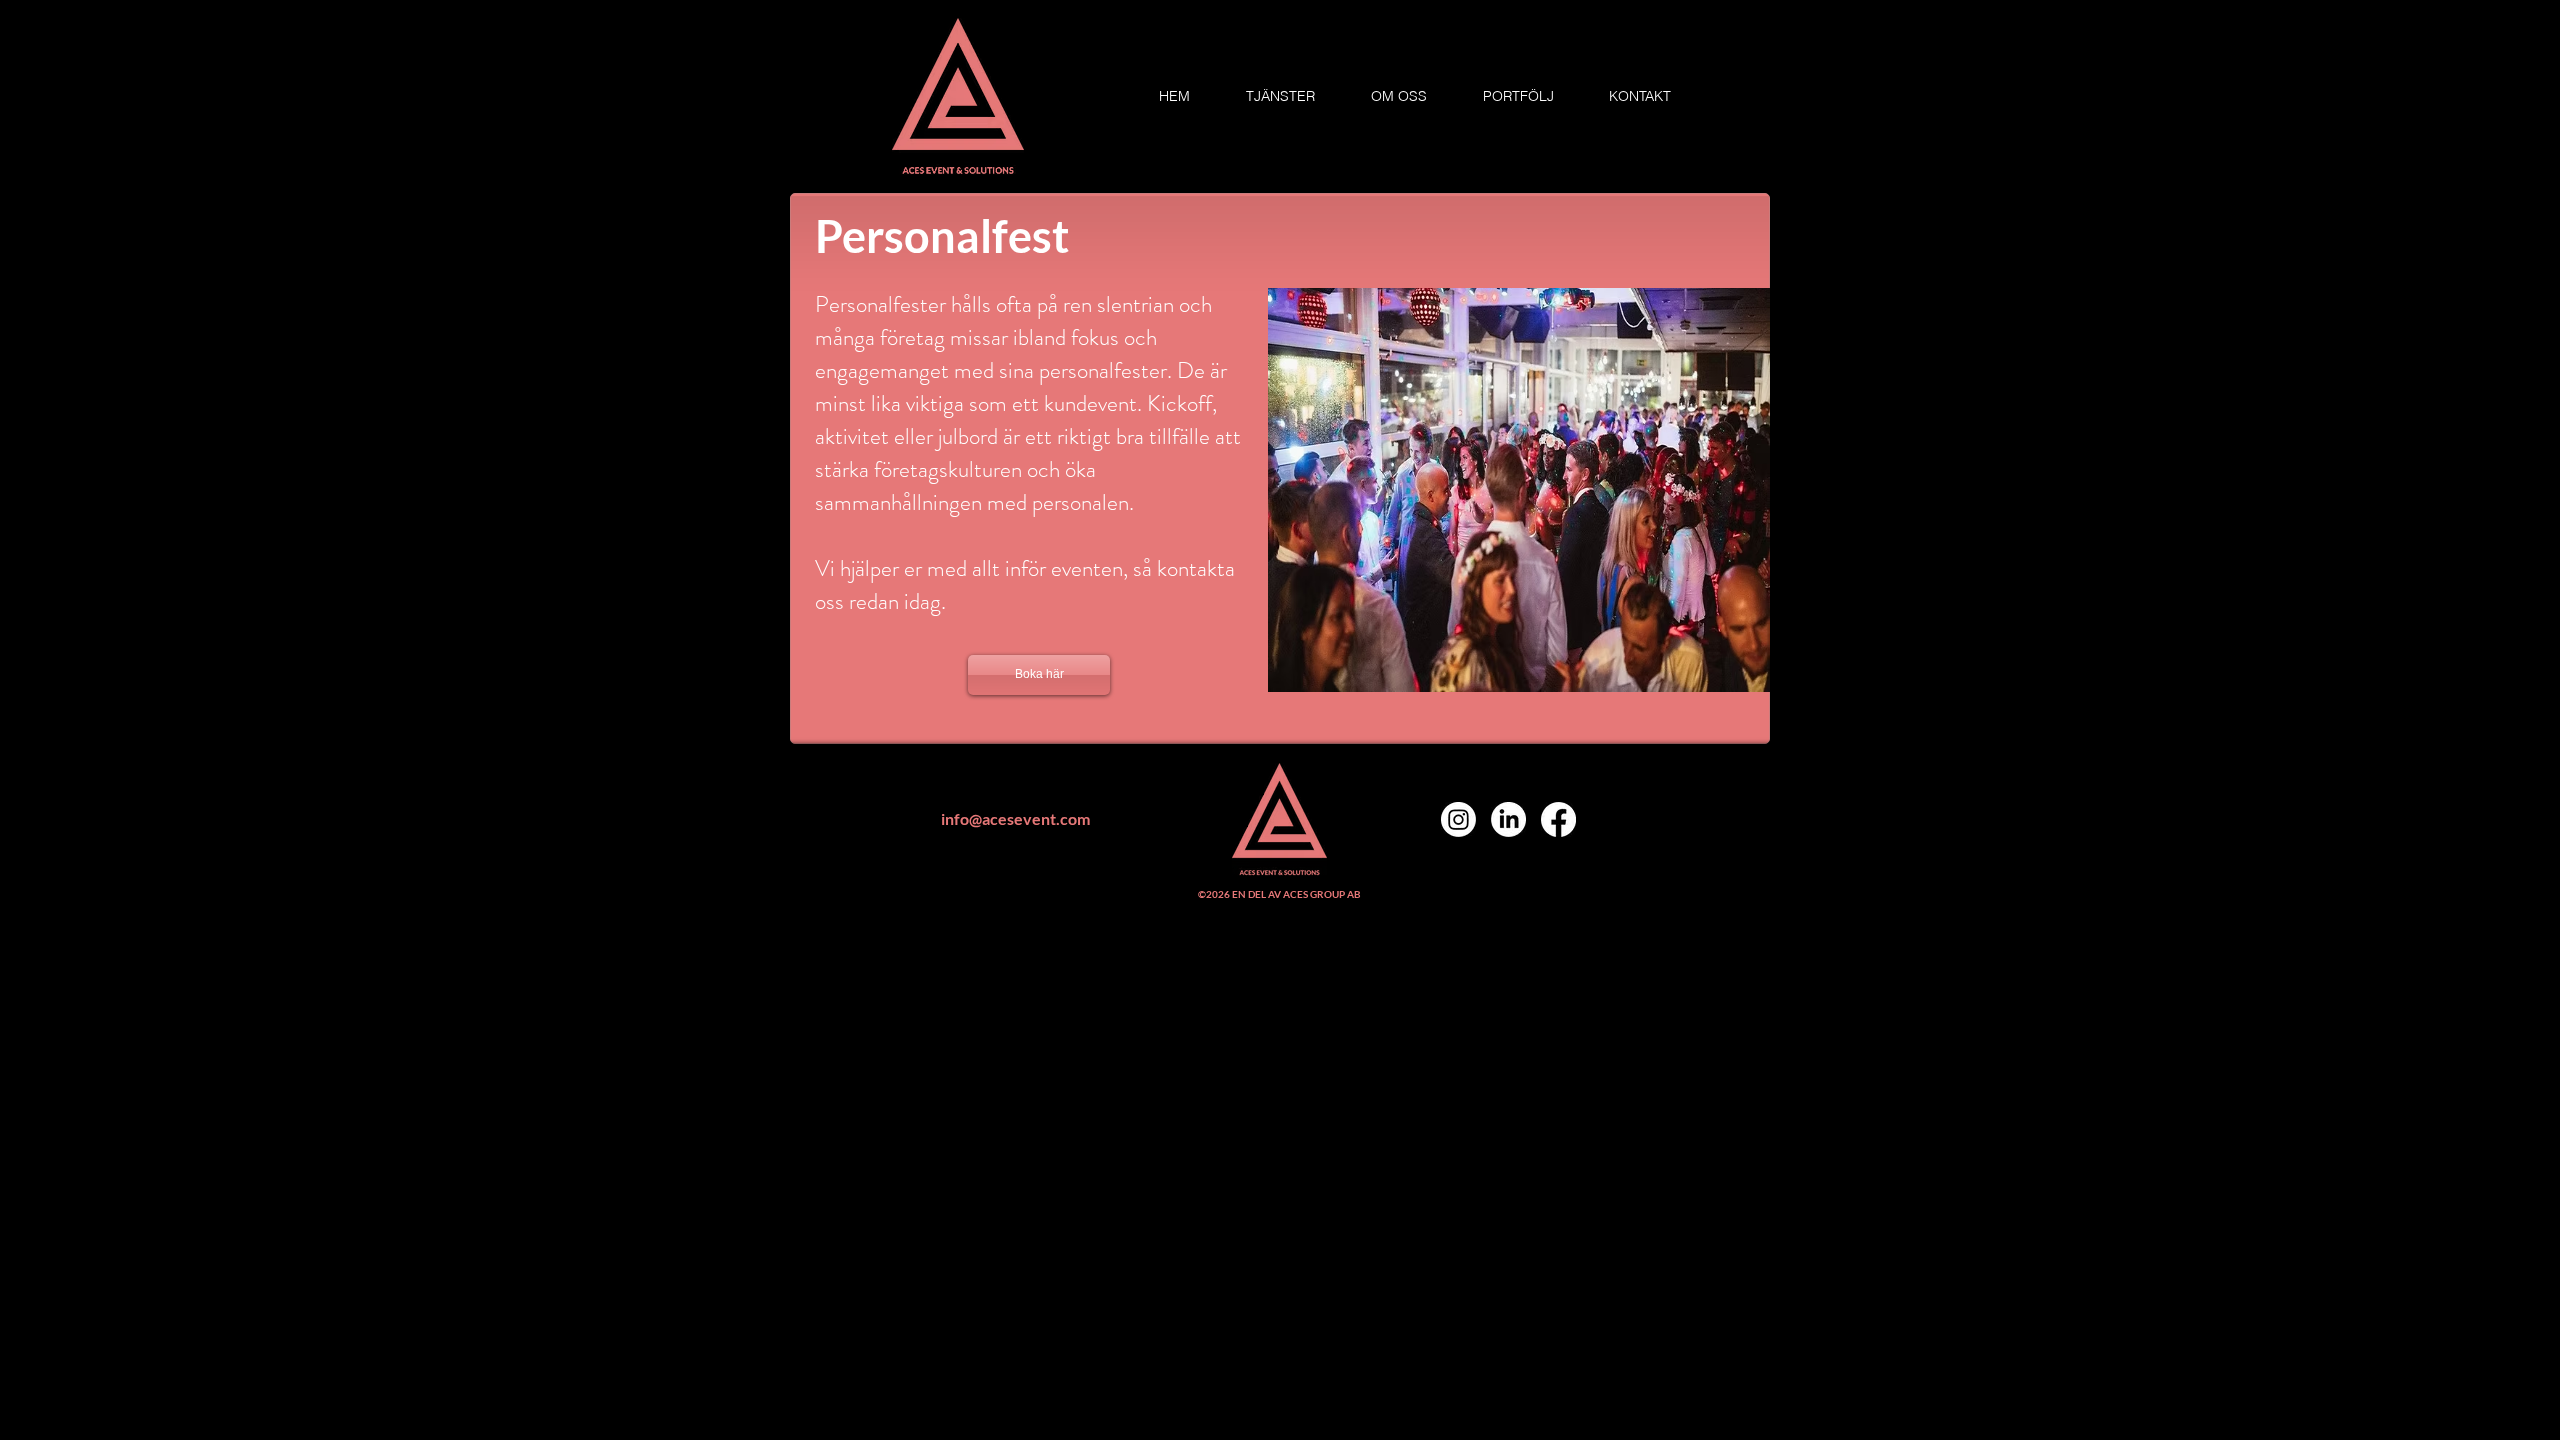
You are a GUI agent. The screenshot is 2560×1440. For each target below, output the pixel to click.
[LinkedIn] (1508, 819)
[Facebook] (1558, 819)
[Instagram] (1458, 819)
